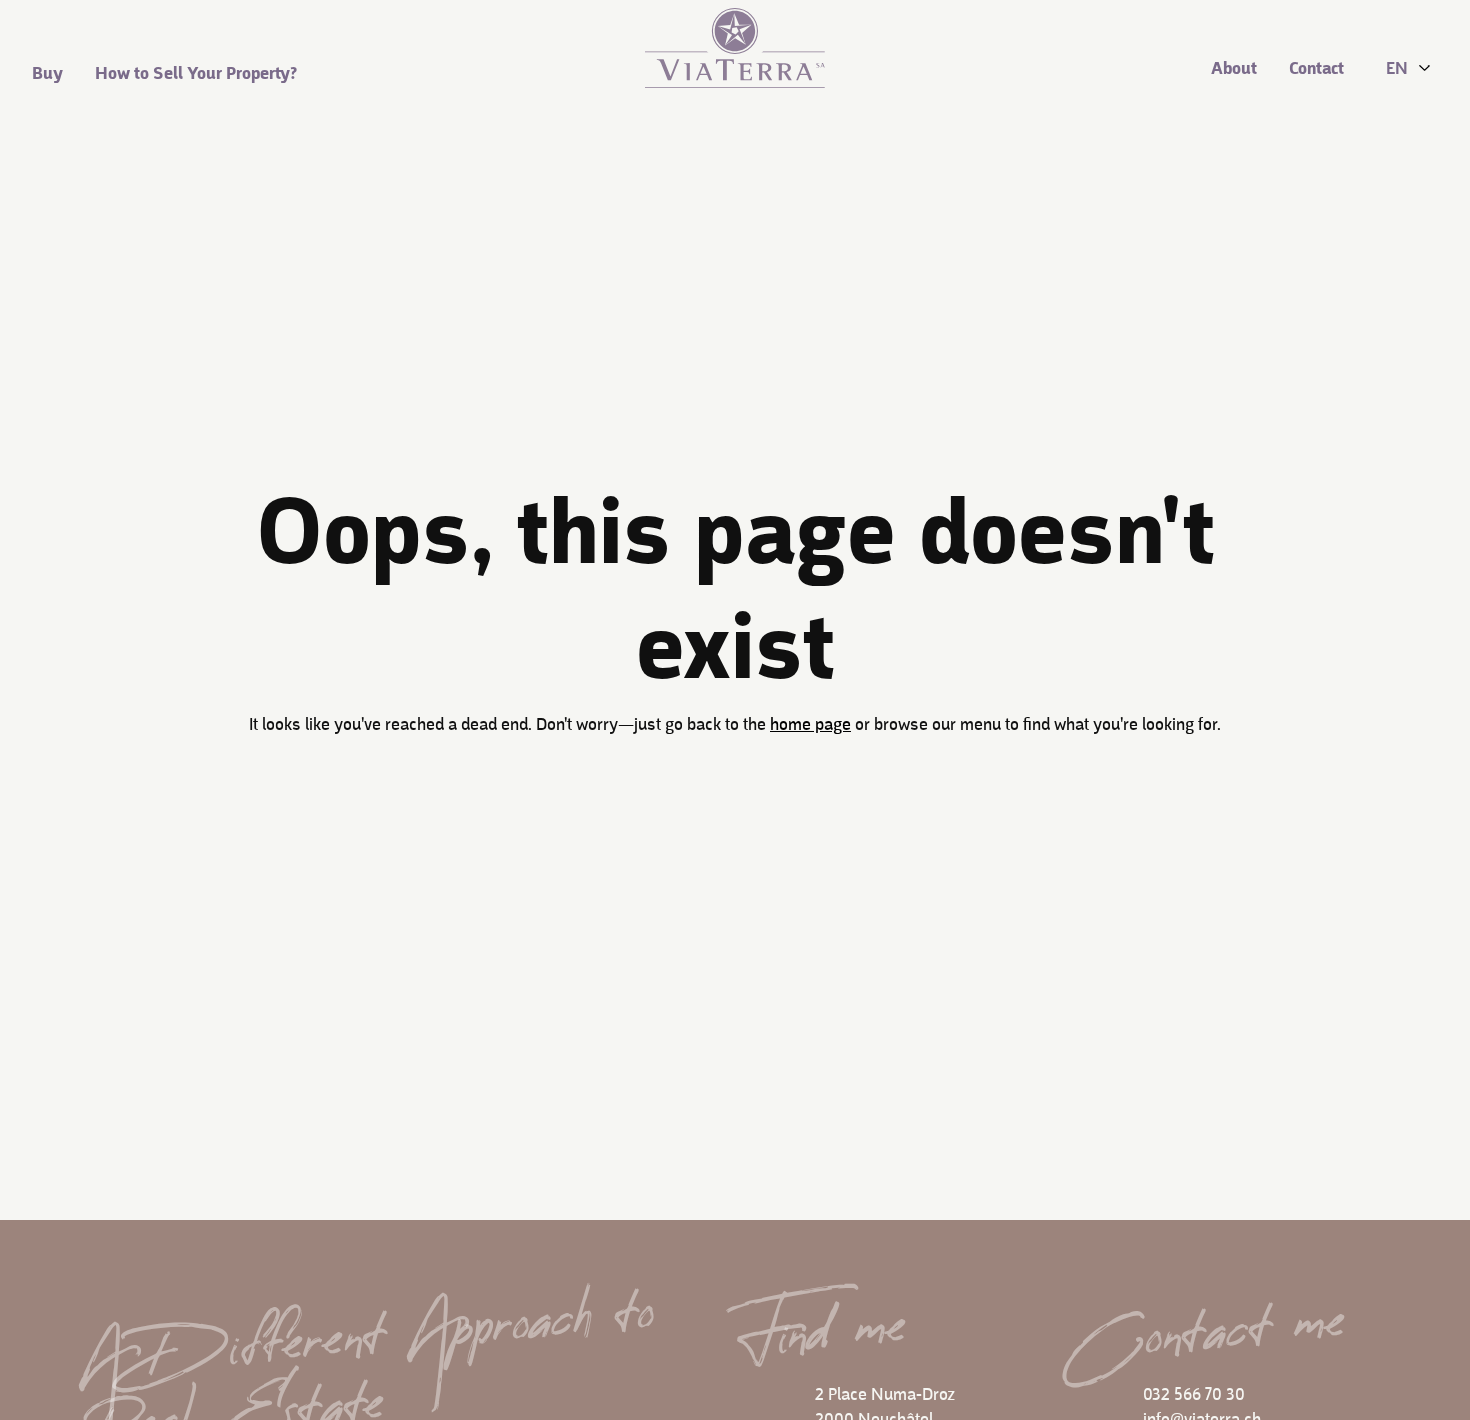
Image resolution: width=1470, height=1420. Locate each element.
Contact (1316, 69)
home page (810, 725)
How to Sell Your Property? (196, 74)
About (1234, 69)
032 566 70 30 (1194, 1395)
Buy (47, 74)
